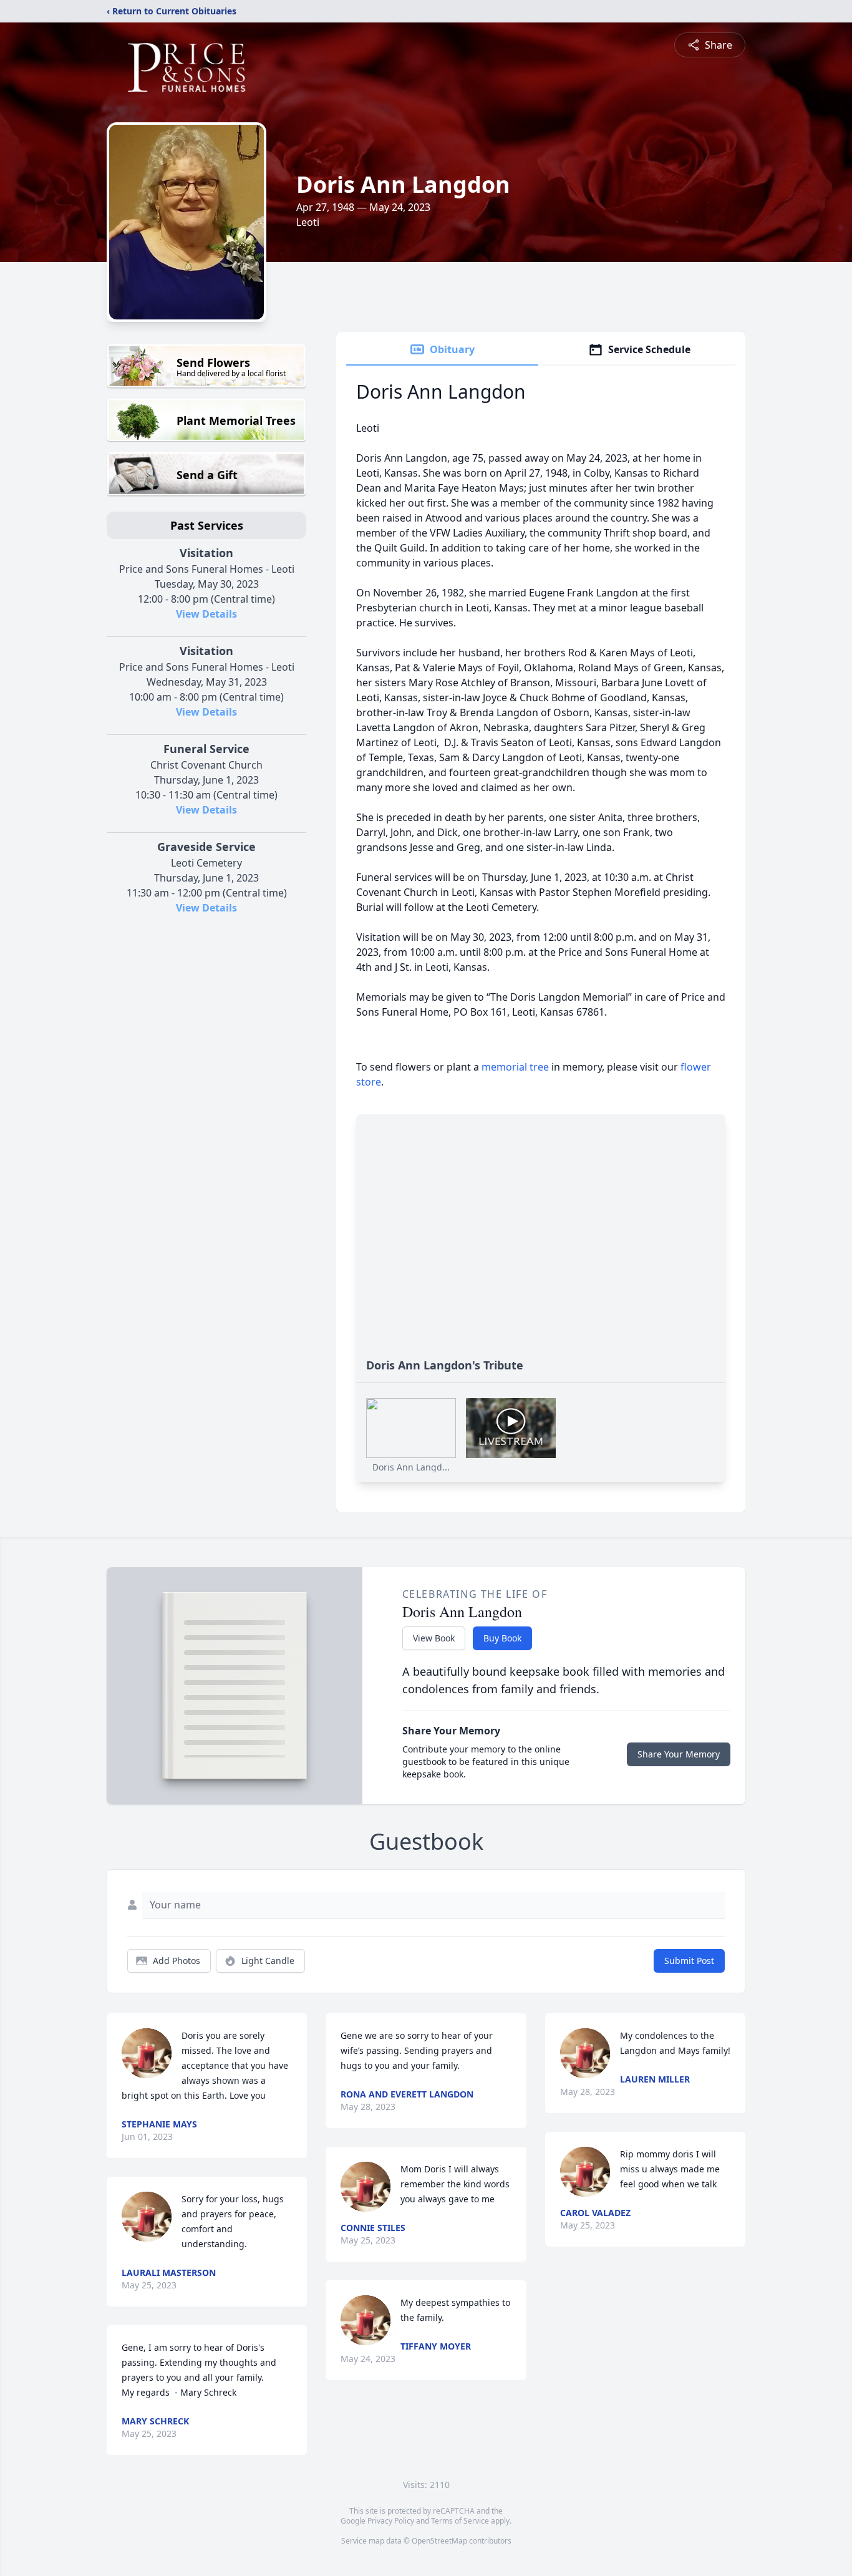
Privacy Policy (391, 2521)
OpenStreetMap (439, 2541)
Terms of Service (460, 2521)
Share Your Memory (679, 1754)
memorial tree (515, 1067)
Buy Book (502, 1638)
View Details (206, 614)
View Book (434, 1638)
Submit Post (689, 1961)
